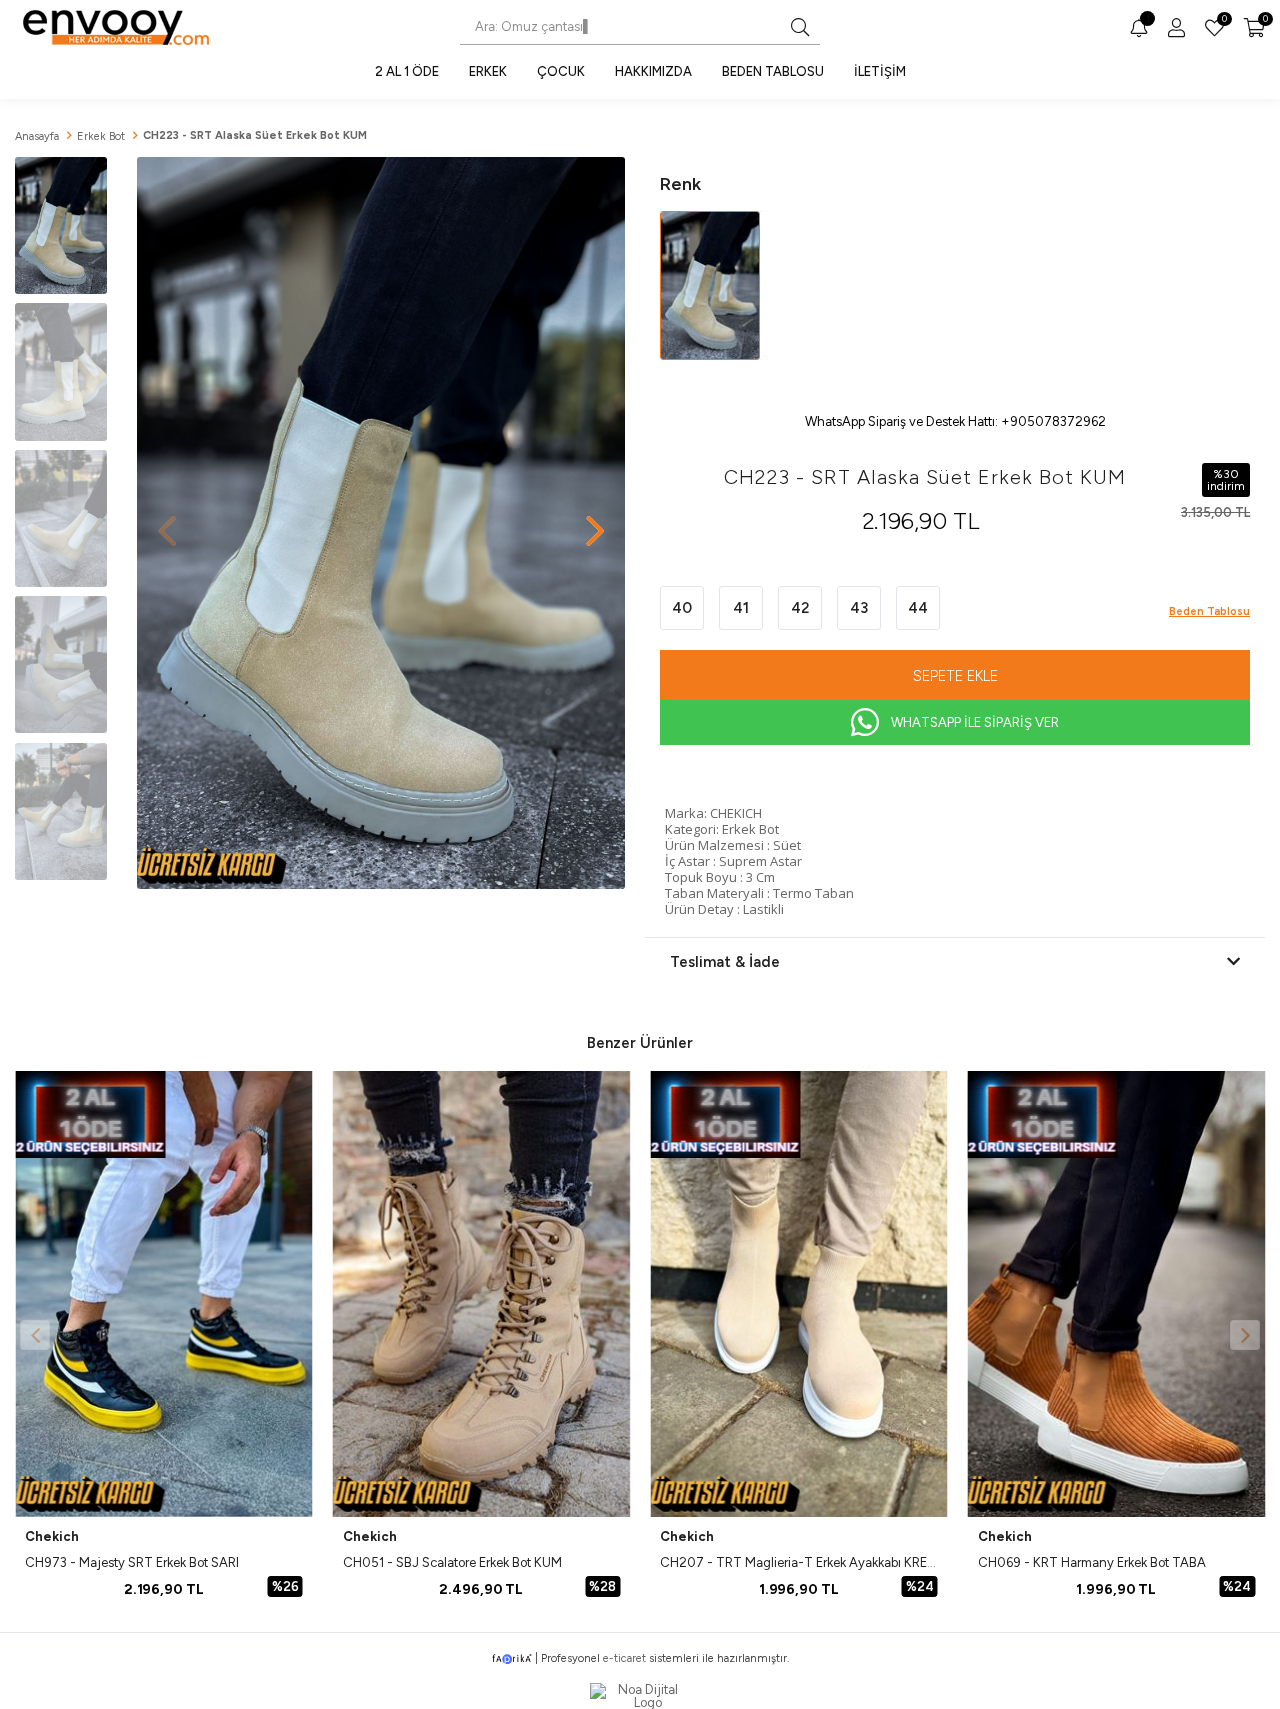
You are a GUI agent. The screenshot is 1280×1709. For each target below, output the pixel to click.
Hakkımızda (653, 71)
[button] (595, 521)
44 (918, 608)
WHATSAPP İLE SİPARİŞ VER (975, 722)
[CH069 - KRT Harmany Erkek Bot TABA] (1117, 1294)
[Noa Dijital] (640, 1696)
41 (741, 608)
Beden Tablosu (773, 71)
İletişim (880, 71)
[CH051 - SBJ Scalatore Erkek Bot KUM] (482, 1294)
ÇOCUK (561, 71)
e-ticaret (624, 1658)
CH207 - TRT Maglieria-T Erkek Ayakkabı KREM (799, 1562)
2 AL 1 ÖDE (407, 71)
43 (859, 608)
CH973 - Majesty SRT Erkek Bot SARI (132, 1562)
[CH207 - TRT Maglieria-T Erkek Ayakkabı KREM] (799, 1294)
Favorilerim (1223, 21)
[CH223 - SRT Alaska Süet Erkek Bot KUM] (710, 284)
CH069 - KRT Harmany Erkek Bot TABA (1092, 1562)
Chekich (52, 1536)
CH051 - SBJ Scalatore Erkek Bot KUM (452, 1562)
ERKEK (488, 71)
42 (800, 608)
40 (682, 608)
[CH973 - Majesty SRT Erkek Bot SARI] (164, 1294)
